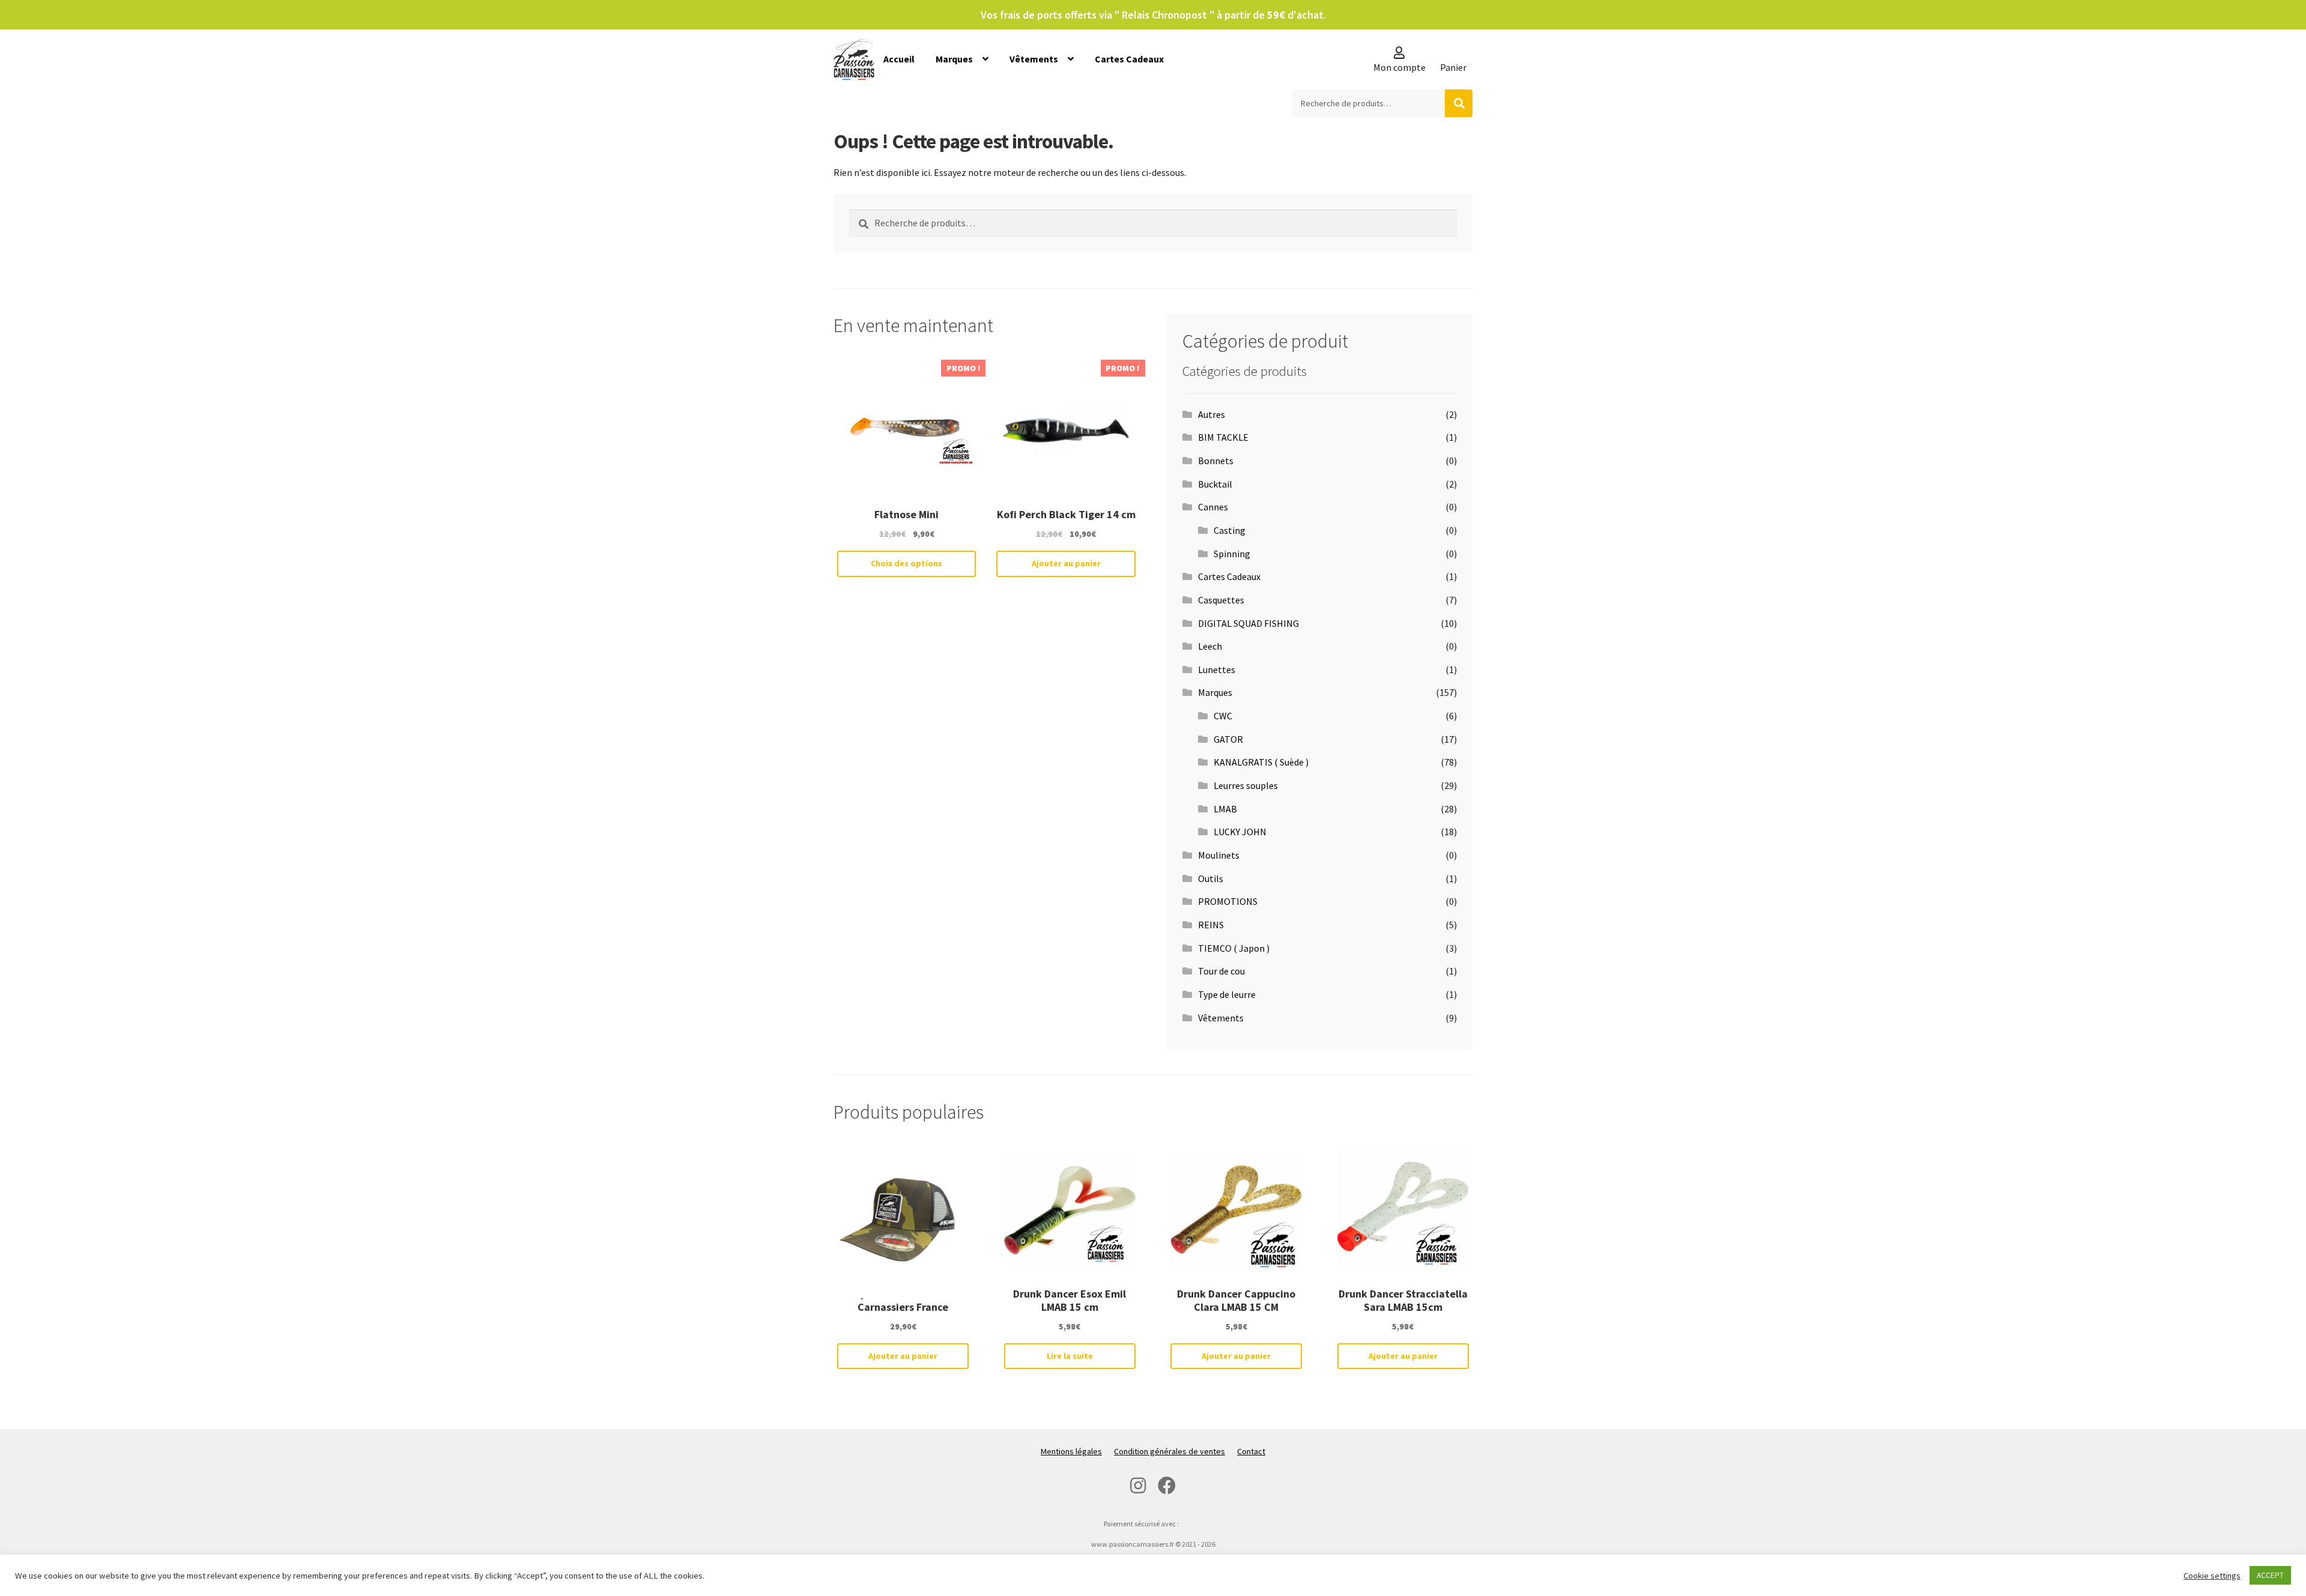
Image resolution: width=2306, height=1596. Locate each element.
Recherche (1459, 103)
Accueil (899, 59)
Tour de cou (1221, 971)
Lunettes (1217, 670)
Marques (954, 59)
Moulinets (1219, 855)
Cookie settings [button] (2212, 1576)
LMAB (1225, 809)
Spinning (1232, 554)
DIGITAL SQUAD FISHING (1248, 623)
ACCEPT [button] (2270, 1575)
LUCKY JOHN (1240, 832)
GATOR (1228, 739)
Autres (1212, 414)
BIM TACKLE (1223, 437)
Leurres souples (1246, 785)
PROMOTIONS (1228, 901)
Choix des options (906, 563)
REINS (1211, 925)
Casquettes (1221, 600)
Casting (1230, 530)
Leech (1210, 646)
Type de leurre (1227, 994)
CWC (1223, 716)
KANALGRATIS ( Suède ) (1261, 762)
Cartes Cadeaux (1129, 59)
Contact (1251, 1451)
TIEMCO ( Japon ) (1234, 948)
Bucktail (1215, 484)
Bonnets (1216, 461)
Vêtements (1034, 59)
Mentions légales (1071, 1451)
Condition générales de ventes (1170, 1451)
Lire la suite (1070, 1356)
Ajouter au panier (1066, 563)
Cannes (1213, 507)
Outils (1211, 878)
